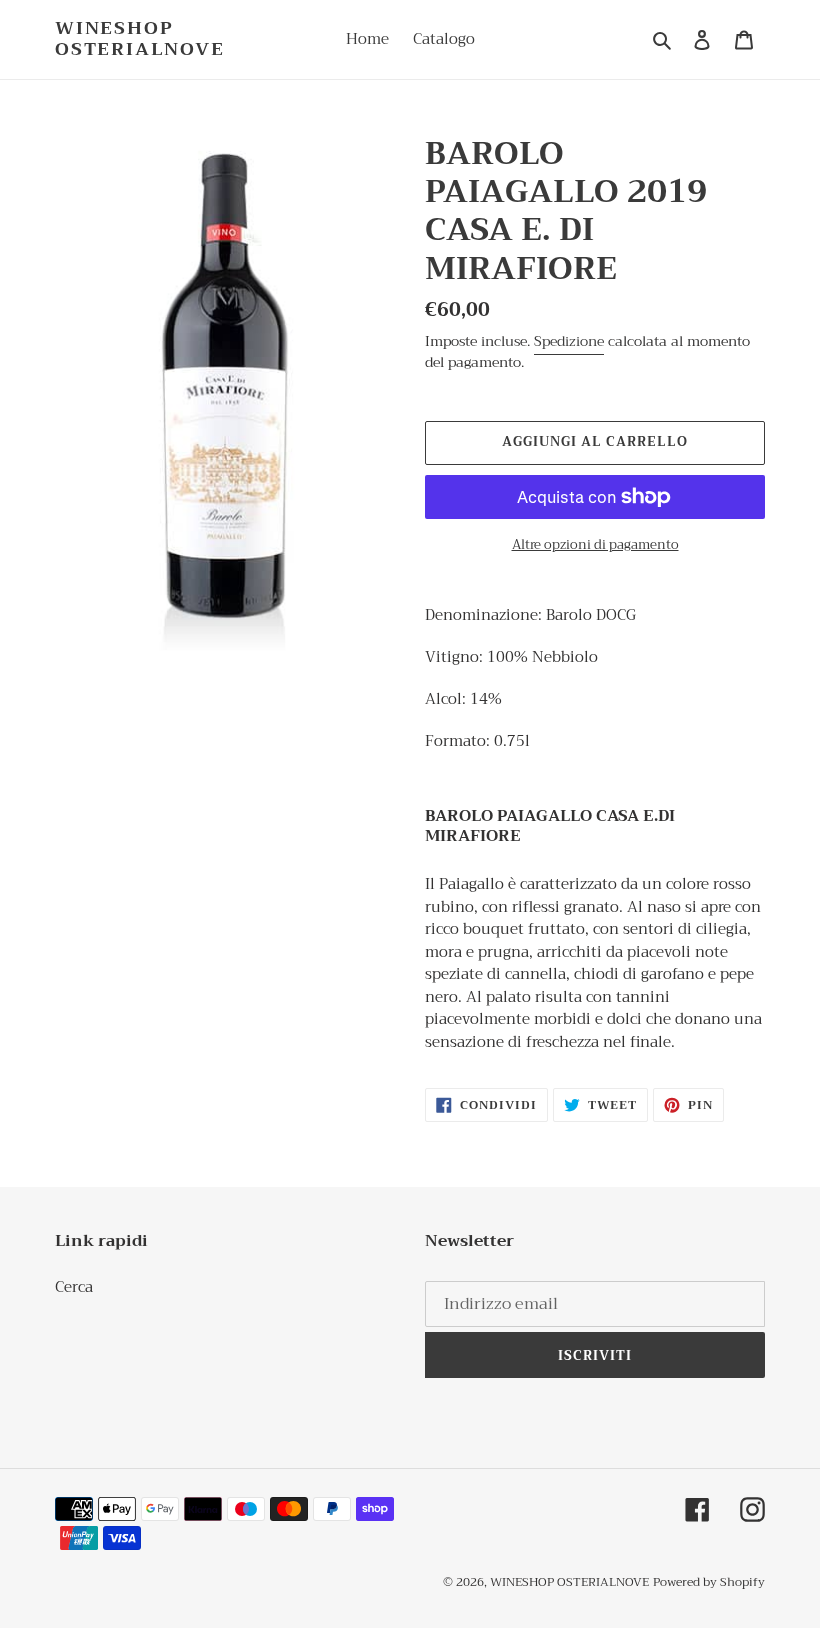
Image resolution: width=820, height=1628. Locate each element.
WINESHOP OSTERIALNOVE (140, 39)
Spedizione (569, 341)
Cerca (74, 1287)
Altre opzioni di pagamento (595, 545)
